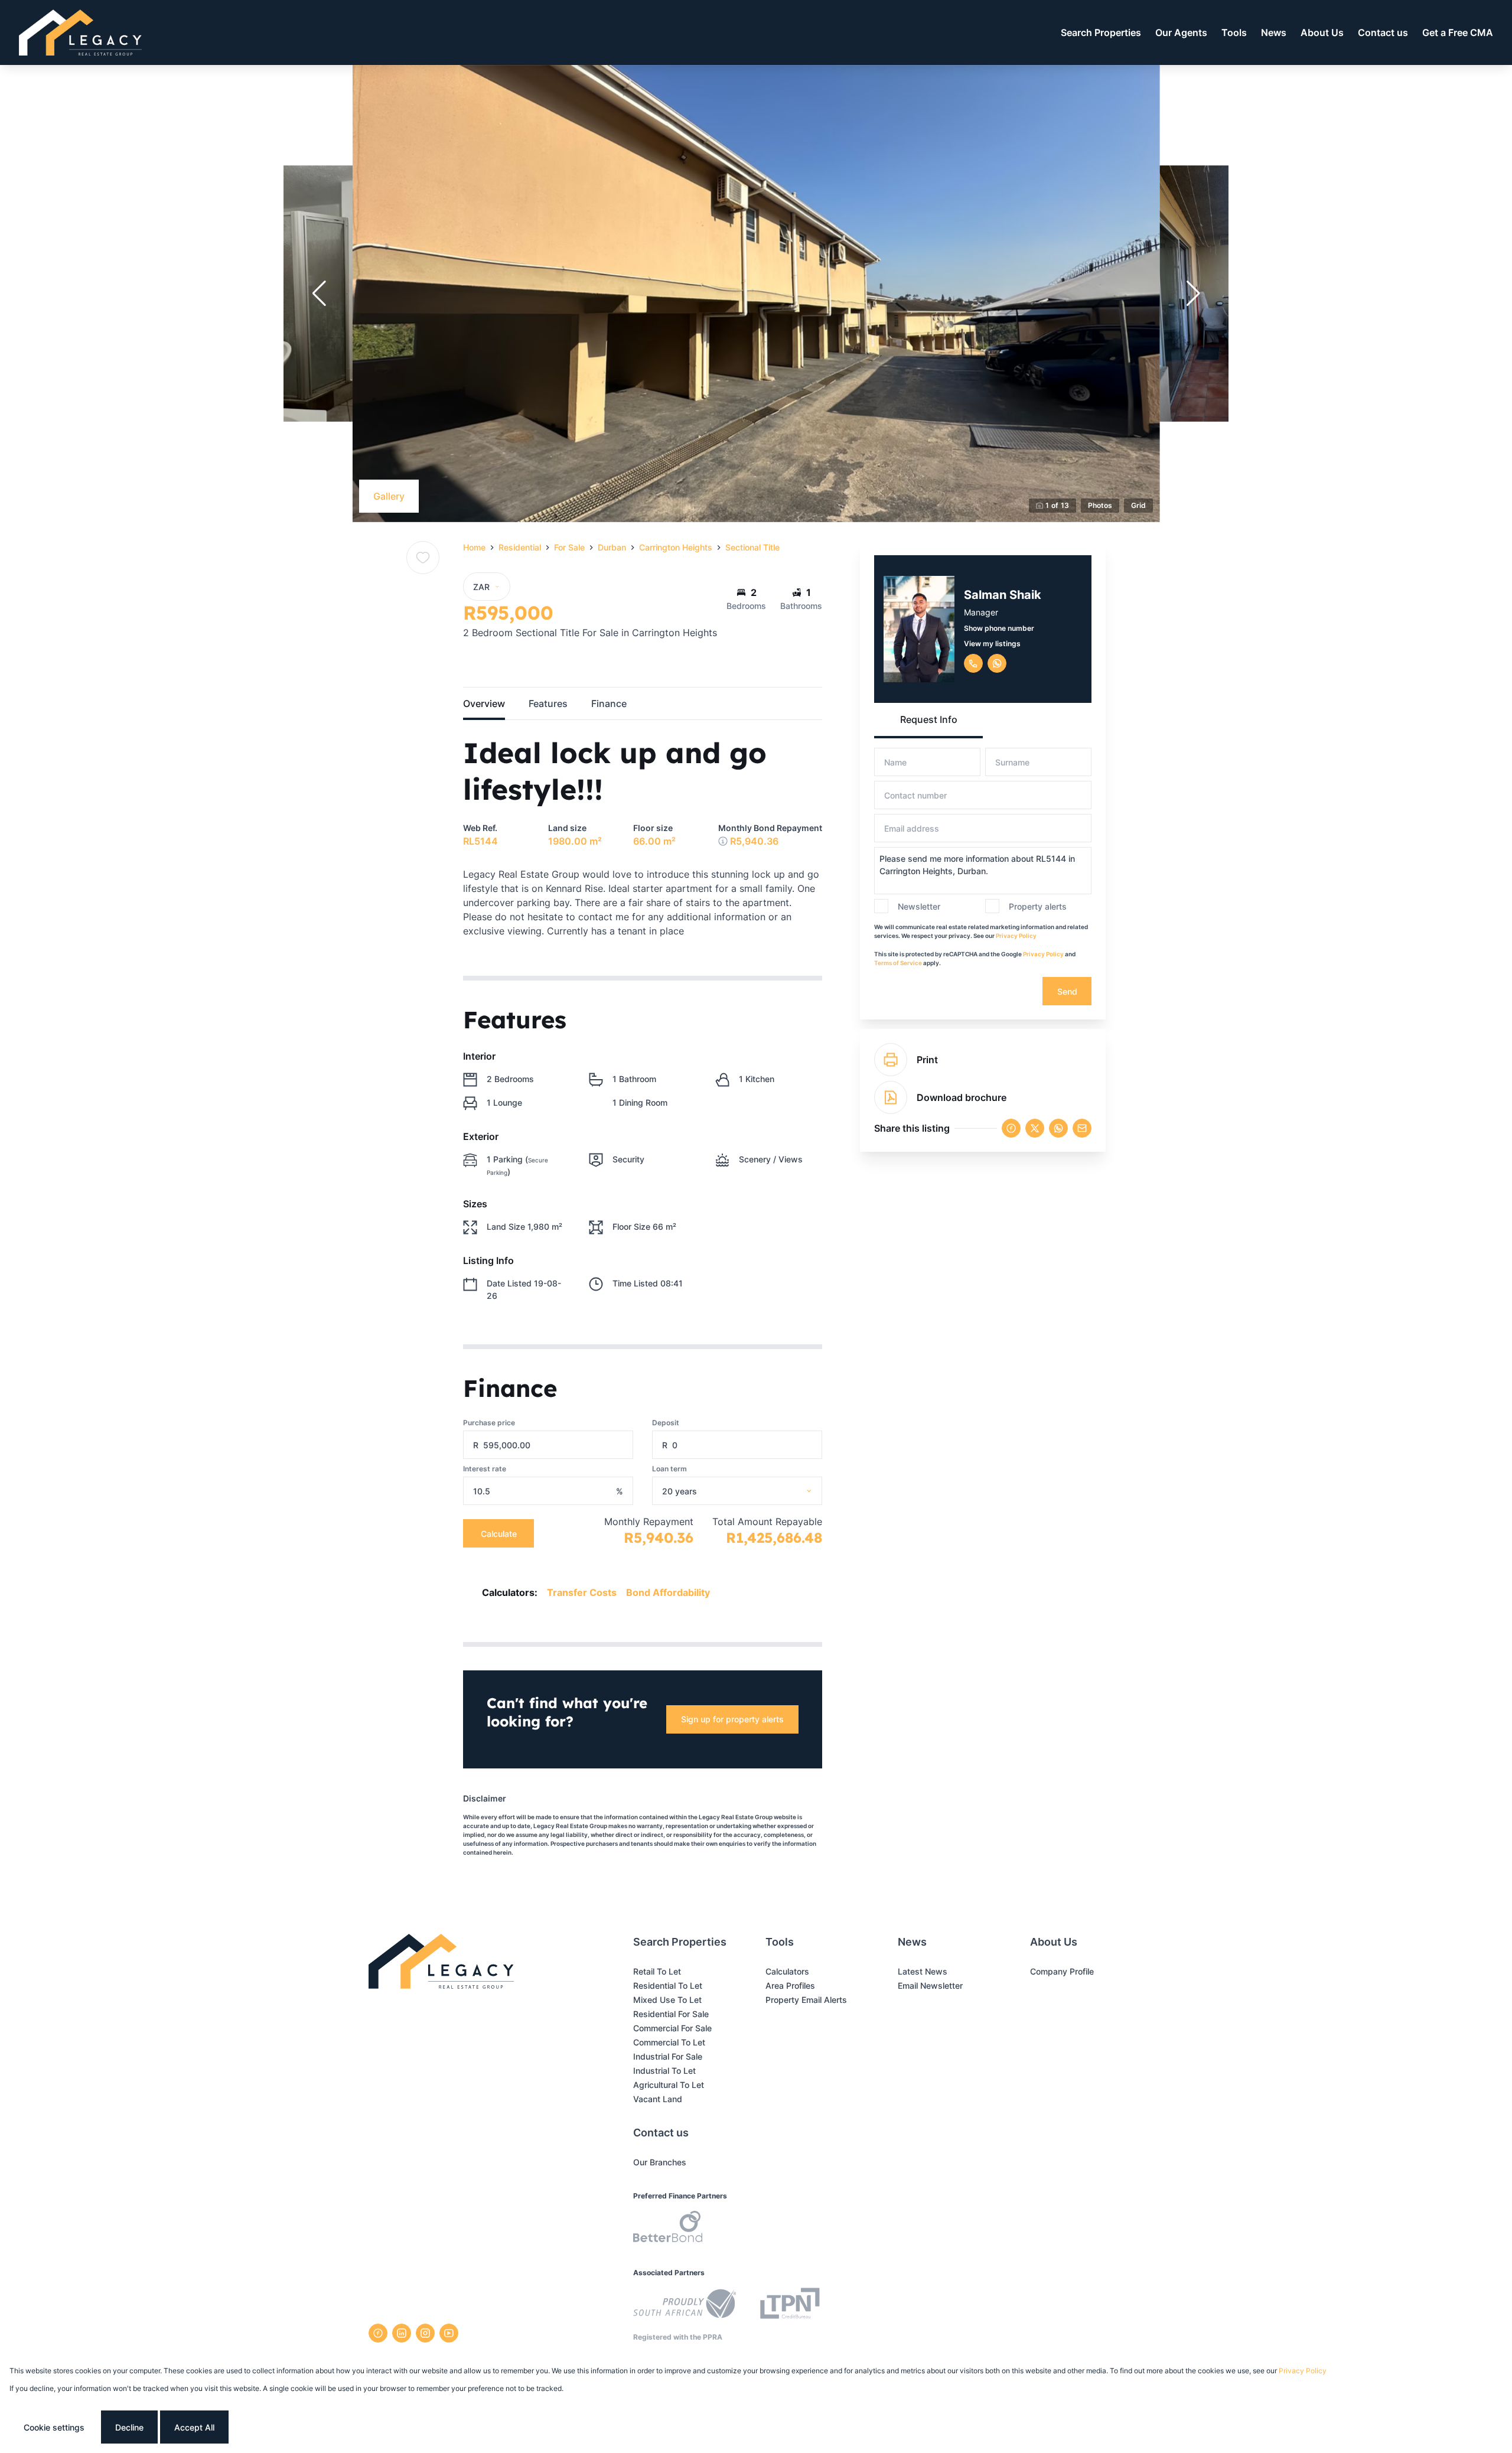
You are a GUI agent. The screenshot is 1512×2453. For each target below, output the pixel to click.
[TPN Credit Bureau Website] (790, 2305)
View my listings (992, 644)
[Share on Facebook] (1011, 1128)
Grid (1138, 505)
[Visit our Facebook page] (378, 2333)
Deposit (666, 1423)
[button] (319, 294)
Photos (1100, 505)
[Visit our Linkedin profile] (402, 2333)
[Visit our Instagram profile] (425, 2333)
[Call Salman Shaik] (973, 663)
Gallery (389, 496)
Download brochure (962, 1097)
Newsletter (919, 906)
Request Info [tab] (929, 719)
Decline (129, 2427)
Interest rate (485, 1469)
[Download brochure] (891, 1097)
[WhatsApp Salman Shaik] (997, 663)
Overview (484, 703)
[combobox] (752, 1491)
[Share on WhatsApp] (1058, 1128)
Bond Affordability (668, 1592)
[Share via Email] (1082, 1128)
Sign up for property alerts (732, 1719)
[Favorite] (423, 558)
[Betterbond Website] (668, 2228)
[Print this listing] (891, 1060)
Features (548, 703)
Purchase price (489, 1423)
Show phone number (999, 628)
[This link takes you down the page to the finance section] (723, 841)
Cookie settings (54, 2427)
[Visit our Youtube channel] (449, 2333)
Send (1067, 991)
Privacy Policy (1016, 936)
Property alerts (1038, 906)
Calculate (499, 1534)
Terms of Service (898, 963)
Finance (609, 703)
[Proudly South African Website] (685, 2305)
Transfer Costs (582, 1592)
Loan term (669, 1469)
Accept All (194, 2427)
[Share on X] (1035, 1128)
